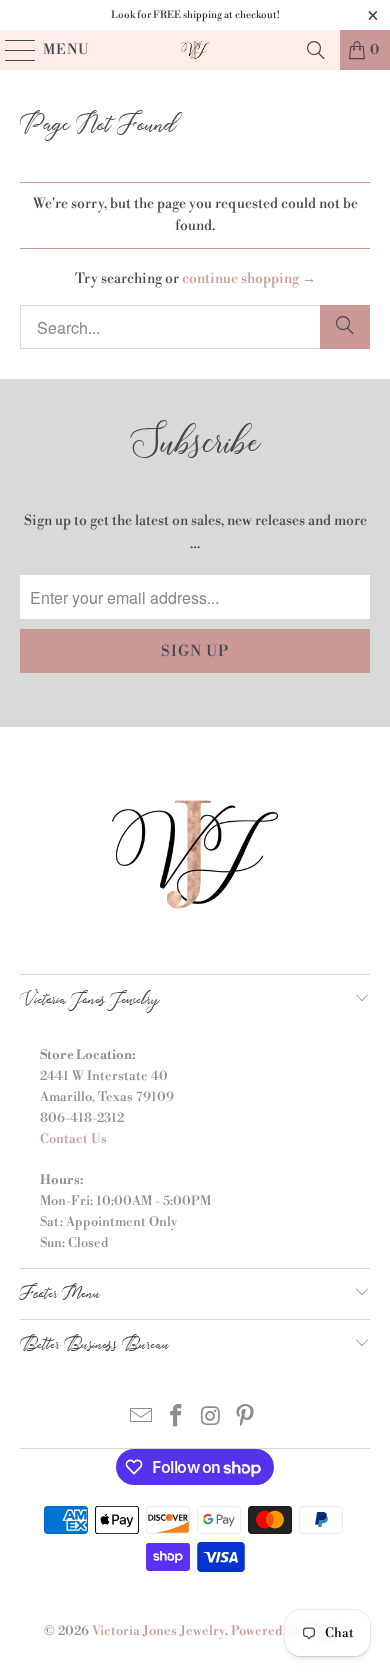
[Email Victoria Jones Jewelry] (142, 1418)
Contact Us (73, 1139)
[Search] (316, 50)
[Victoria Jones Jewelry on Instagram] (212, 1418)
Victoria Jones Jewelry (158, 1631)
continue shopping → (249, 279)
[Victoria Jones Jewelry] (195, 50)
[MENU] (11, 50)
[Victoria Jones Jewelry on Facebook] (177, 1418)
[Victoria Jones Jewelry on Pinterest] (246, 1418)
